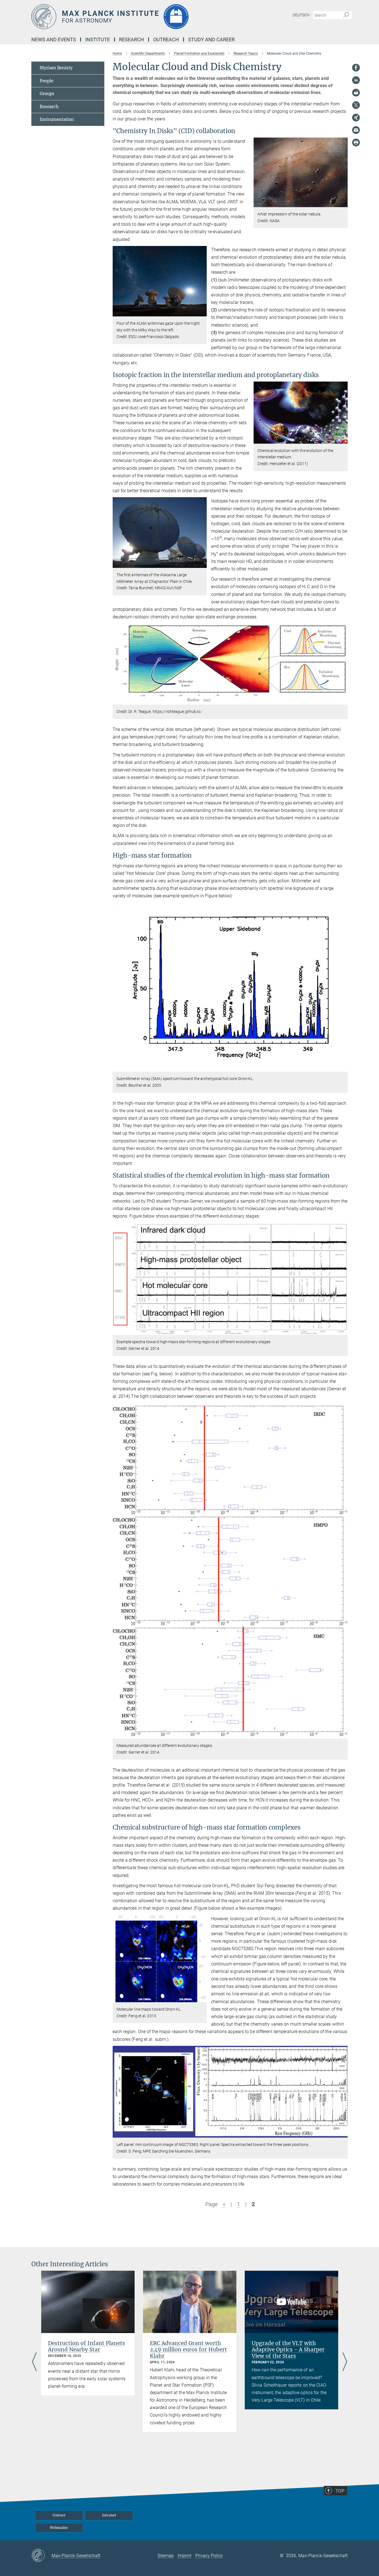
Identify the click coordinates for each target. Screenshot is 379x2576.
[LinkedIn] (356, 80)
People (46, 81)
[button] (343, 203)
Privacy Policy (209, 2556)
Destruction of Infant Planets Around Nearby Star (87, 2346)
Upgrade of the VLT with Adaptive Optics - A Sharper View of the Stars (288, 2349)
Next (345, 2362)
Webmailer (59, 2528)
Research (49, 107)
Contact (59, 2515)
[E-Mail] (356, 130)
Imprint (185, 2556)
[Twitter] (356, 105)
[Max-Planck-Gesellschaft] (41, 2556)
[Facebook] (356, 68)
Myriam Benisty (56, 68)
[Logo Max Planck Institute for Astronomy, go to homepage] (135, 17)
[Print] (356, 143)
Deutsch (301, 15)
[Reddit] (356, 93)
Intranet (109, 2515)
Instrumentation (57, 119)
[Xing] (356, 118)
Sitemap (166, 2556)
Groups (47, 94)
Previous (34, 2362)
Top (340, 2491)
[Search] (346, 15)
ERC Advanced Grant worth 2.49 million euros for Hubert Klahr (188, 2349)
